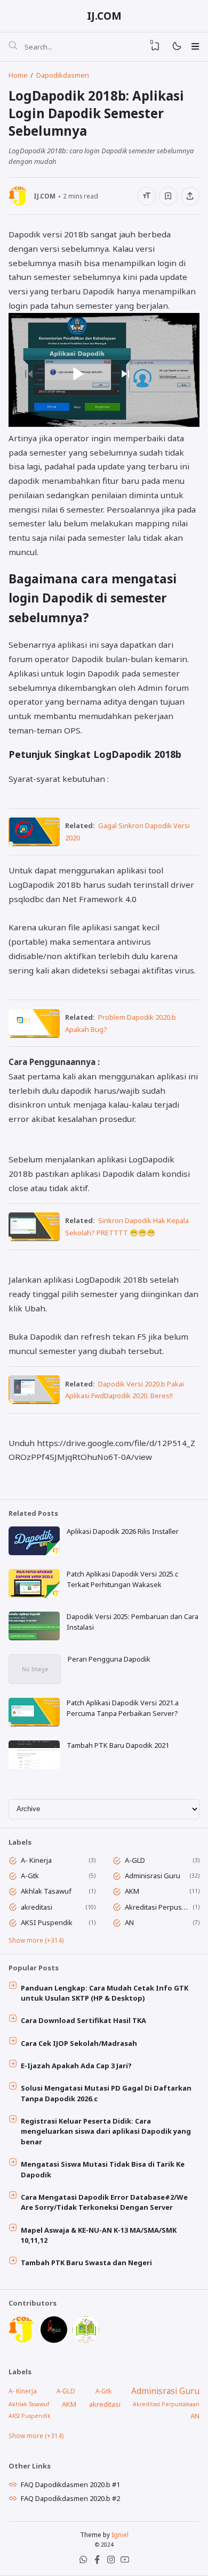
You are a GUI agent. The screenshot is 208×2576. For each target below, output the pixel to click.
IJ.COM (104, 16)
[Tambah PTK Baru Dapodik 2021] (34, 1766)
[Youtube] (125, 2562)
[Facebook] (97, 2562)
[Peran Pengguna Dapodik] (35, 1681)
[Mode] (176, 47)
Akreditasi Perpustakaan (157, 1907)
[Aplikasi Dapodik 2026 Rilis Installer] (34, 1553)
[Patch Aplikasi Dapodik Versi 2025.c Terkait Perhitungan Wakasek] (34, 1595)
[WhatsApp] (83, 2562)
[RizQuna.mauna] (54, 2340)
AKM (132, 1891)
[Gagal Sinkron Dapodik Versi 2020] (34, 843)
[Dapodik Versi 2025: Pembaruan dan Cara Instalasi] (34, 1638)
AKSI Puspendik (47, 1922)
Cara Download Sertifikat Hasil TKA (83, 2020)
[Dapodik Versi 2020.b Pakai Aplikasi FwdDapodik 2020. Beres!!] (34, 1401)
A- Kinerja (36, 1860)
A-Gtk (30, 1876)
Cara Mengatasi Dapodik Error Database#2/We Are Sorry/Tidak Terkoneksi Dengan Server (104, 2202)
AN (129, 1922)
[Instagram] (111, 2562)
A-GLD (135, 1860)
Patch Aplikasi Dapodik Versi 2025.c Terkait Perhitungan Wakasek (122, 1579)
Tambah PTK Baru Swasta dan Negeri (86, 2263)
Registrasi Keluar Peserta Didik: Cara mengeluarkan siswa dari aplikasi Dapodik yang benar (106, 2131)
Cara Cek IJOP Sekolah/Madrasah (79, 2043)
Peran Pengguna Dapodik (109, 1659)
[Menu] (195, 46)
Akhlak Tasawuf (46, 1891)
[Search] (13, 47)
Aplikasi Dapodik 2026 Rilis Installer (123, 1531)
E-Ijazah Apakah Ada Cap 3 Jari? (76, 2066)
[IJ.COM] (22, 2340)
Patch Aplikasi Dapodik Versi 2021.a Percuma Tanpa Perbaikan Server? (123, 1708)
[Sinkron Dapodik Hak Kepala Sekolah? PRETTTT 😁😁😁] (34, 1238)
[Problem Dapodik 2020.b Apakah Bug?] (34, 1035)
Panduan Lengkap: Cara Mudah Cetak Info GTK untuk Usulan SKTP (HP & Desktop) (105, 1993)
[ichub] (86, 2340)
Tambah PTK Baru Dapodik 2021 (118, 1745)
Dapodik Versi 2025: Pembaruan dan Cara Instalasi (133, 1622)
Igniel (120, 2534)
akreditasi (37, 1907)
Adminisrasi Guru (153, 1876)
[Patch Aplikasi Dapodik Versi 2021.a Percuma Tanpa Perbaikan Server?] (34, 1724)
